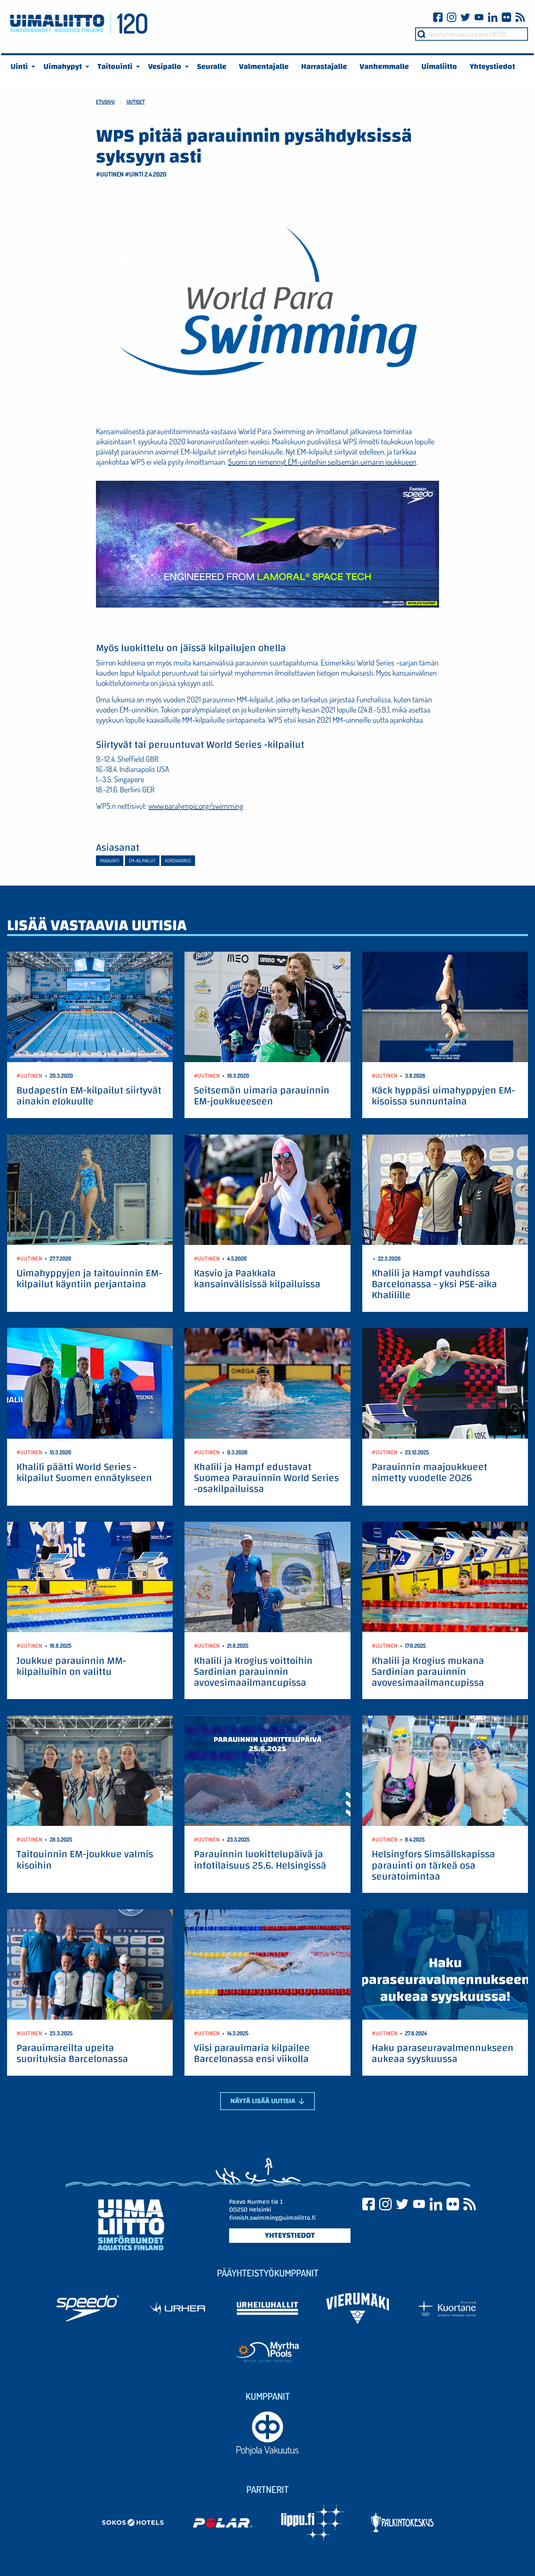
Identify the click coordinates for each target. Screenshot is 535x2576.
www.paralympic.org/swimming (196, 806)
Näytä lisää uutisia (264, 2101)
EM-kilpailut (142, 861)
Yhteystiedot (290, 2235)
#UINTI (134, 174)
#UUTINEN (110, 174)
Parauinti (110, 861)
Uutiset (136, 102)
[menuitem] (21, 67)
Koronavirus (178, 861)
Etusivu (105, 102)
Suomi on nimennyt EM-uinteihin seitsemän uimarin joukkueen (322, 462)
